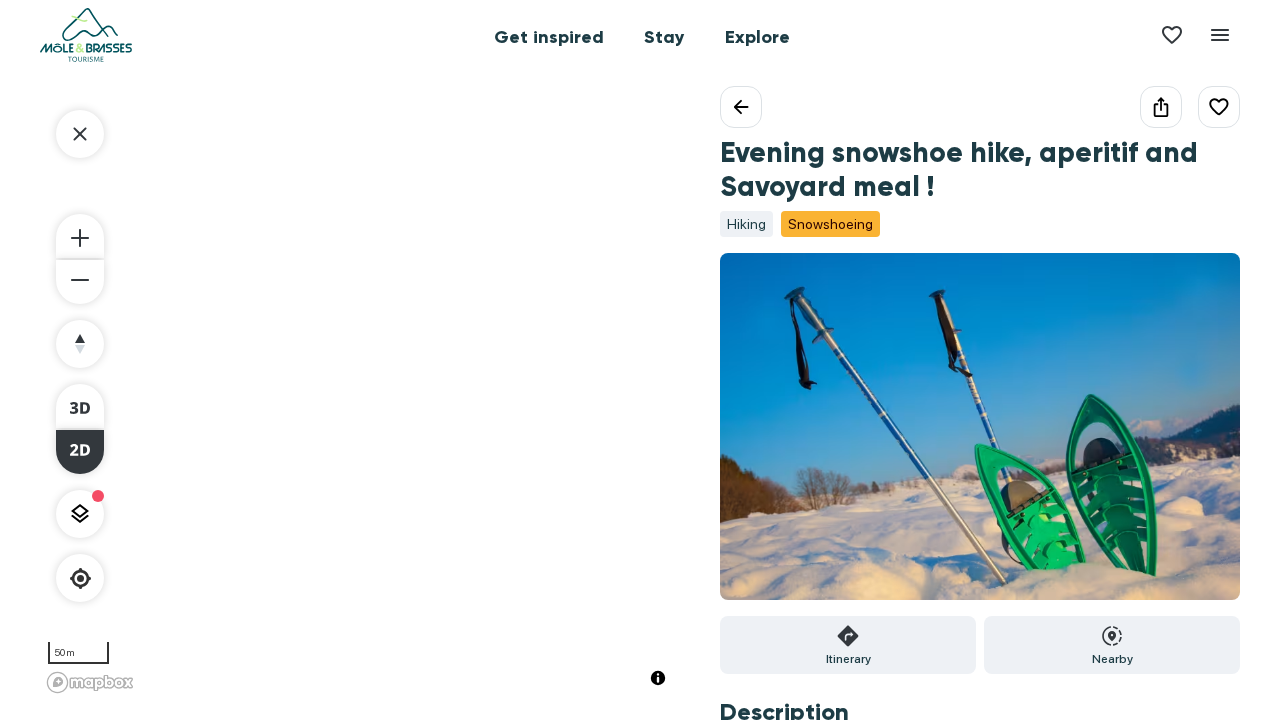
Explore (757, 37)
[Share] (1161, 107)
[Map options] (80, 514)
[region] (360, 393)
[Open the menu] (1220, 35)
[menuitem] (549, 35)
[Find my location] (80, 578)
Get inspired (549, 37)
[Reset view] (80, 344)
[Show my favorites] (1172, 35)
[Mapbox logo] (90, 682)
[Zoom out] (80, 282)
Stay (664, 37)
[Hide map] (80, 134)
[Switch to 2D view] (80, 452)
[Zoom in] (80, 236)
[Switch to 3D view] (80, 406)
